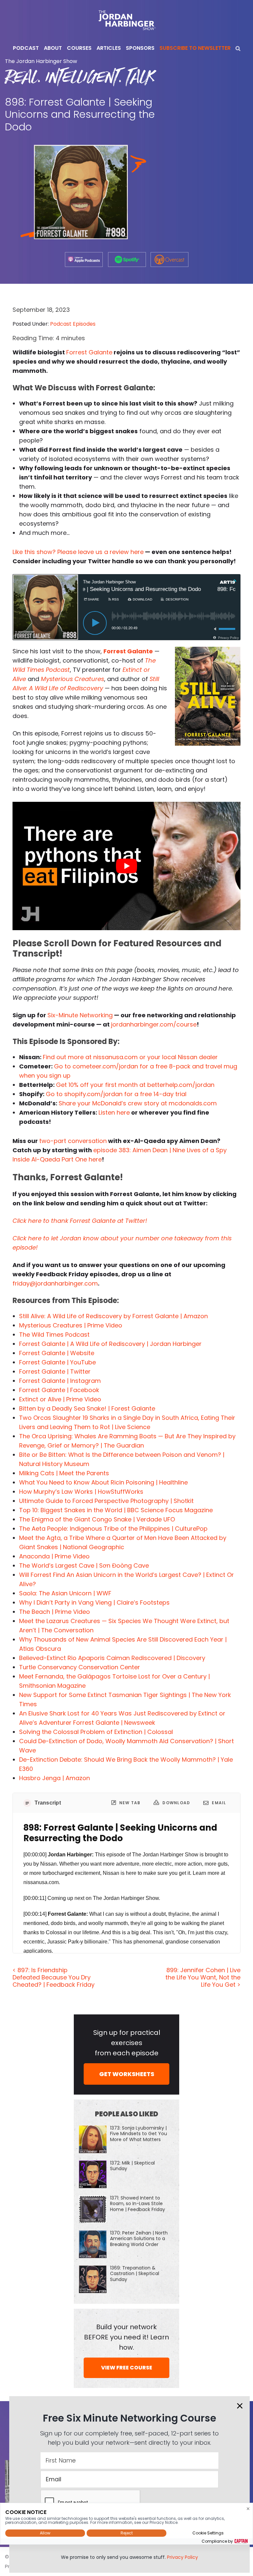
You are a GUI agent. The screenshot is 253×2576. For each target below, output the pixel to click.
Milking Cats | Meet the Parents (64, 1473)
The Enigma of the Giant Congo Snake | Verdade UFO (97, 1519)
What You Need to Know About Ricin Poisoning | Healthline (103, 1482)
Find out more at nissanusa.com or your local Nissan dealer (130, 1057)
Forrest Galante (89, 352)
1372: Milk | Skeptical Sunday (132, 2166)
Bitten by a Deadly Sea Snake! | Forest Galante (87, 1408)
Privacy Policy (183, 2557)
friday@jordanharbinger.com (55, 1283)
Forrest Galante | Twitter (55, 1371)
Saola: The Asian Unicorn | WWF (65, 1593)
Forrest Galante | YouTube (57, 1362)
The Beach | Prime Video (55, 1612)
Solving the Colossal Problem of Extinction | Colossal (96, 1732)
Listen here (114, 1112)
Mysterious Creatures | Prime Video (71, 1325)
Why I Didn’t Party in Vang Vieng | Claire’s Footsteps (94, 1602)
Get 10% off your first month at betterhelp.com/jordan (135, 1085)
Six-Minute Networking (80, 1015)
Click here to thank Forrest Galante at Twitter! (80, 1221)
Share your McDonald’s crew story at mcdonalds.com (138, 1103)
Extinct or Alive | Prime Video (60, 1399)
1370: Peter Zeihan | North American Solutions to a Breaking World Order (139, 2238)
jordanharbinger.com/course (154, 1024)
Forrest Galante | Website (57, 1353)
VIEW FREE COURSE (127, 2368)
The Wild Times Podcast (54, 1335)
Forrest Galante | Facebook (59, 1390)
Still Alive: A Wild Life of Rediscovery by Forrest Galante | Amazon (113, 1316)
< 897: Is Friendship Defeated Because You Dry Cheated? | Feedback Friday (54, 1977)
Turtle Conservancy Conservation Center (80, 1667)
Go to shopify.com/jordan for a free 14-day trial (116, 1094)
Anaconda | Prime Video (54, 1556)
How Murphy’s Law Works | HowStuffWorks (81, 1492)
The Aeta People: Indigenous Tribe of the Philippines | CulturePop (113, 1529)
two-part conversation (73, 1141)
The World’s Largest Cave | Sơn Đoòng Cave (84, 1565)
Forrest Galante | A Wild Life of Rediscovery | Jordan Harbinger (110, 1344)
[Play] (95, 623)
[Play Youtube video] (126, 866)
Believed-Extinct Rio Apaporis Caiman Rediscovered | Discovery (112, 1658)
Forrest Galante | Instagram (60, 1381)
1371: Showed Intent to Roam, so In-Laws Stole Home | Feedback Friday (138, 2203)
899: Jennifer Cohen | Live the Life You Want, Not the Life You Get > (203, 1977)
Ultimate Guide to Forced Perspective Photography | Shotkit (106, 1501)
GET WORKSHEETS (127, 2074)
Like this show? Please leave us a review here (78, 552)
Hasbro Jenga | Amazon (55, 1778)
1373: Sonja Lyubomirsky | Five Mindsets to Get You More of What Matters (139, 2134)
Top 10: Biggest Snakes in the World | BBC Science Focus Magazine (116, 1510)
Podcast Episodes (73, 324)
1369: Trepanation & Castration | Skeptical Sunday (135, 2273)
